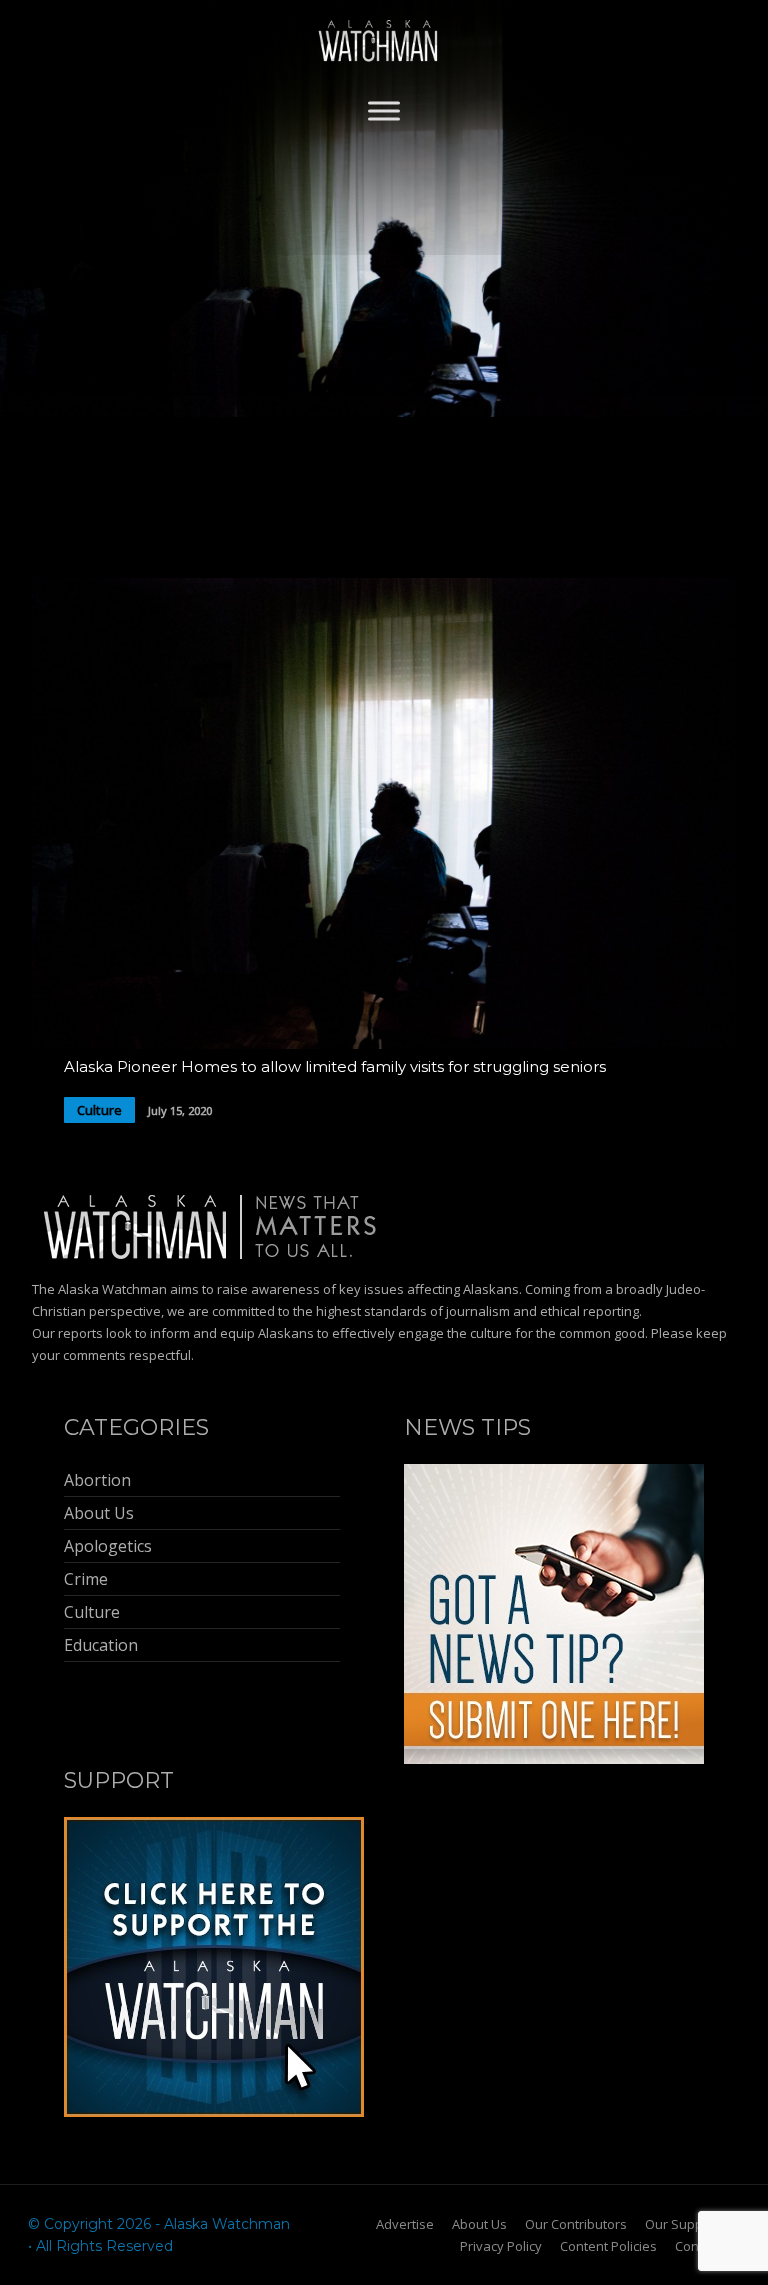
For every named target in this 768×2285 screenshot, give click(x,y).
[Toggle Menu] (384, 110)
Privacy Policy (501, 2246)
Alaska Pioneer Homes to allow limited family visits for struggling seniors (335, 1066)
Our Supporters (692, 2224)
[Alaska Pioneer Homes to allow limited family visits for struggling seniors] (384, 1043)
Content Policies (608, 2246)
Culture (99, 1110)
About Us (479, 2224)
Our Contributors (576, 2224)
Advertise (405, 2224)
